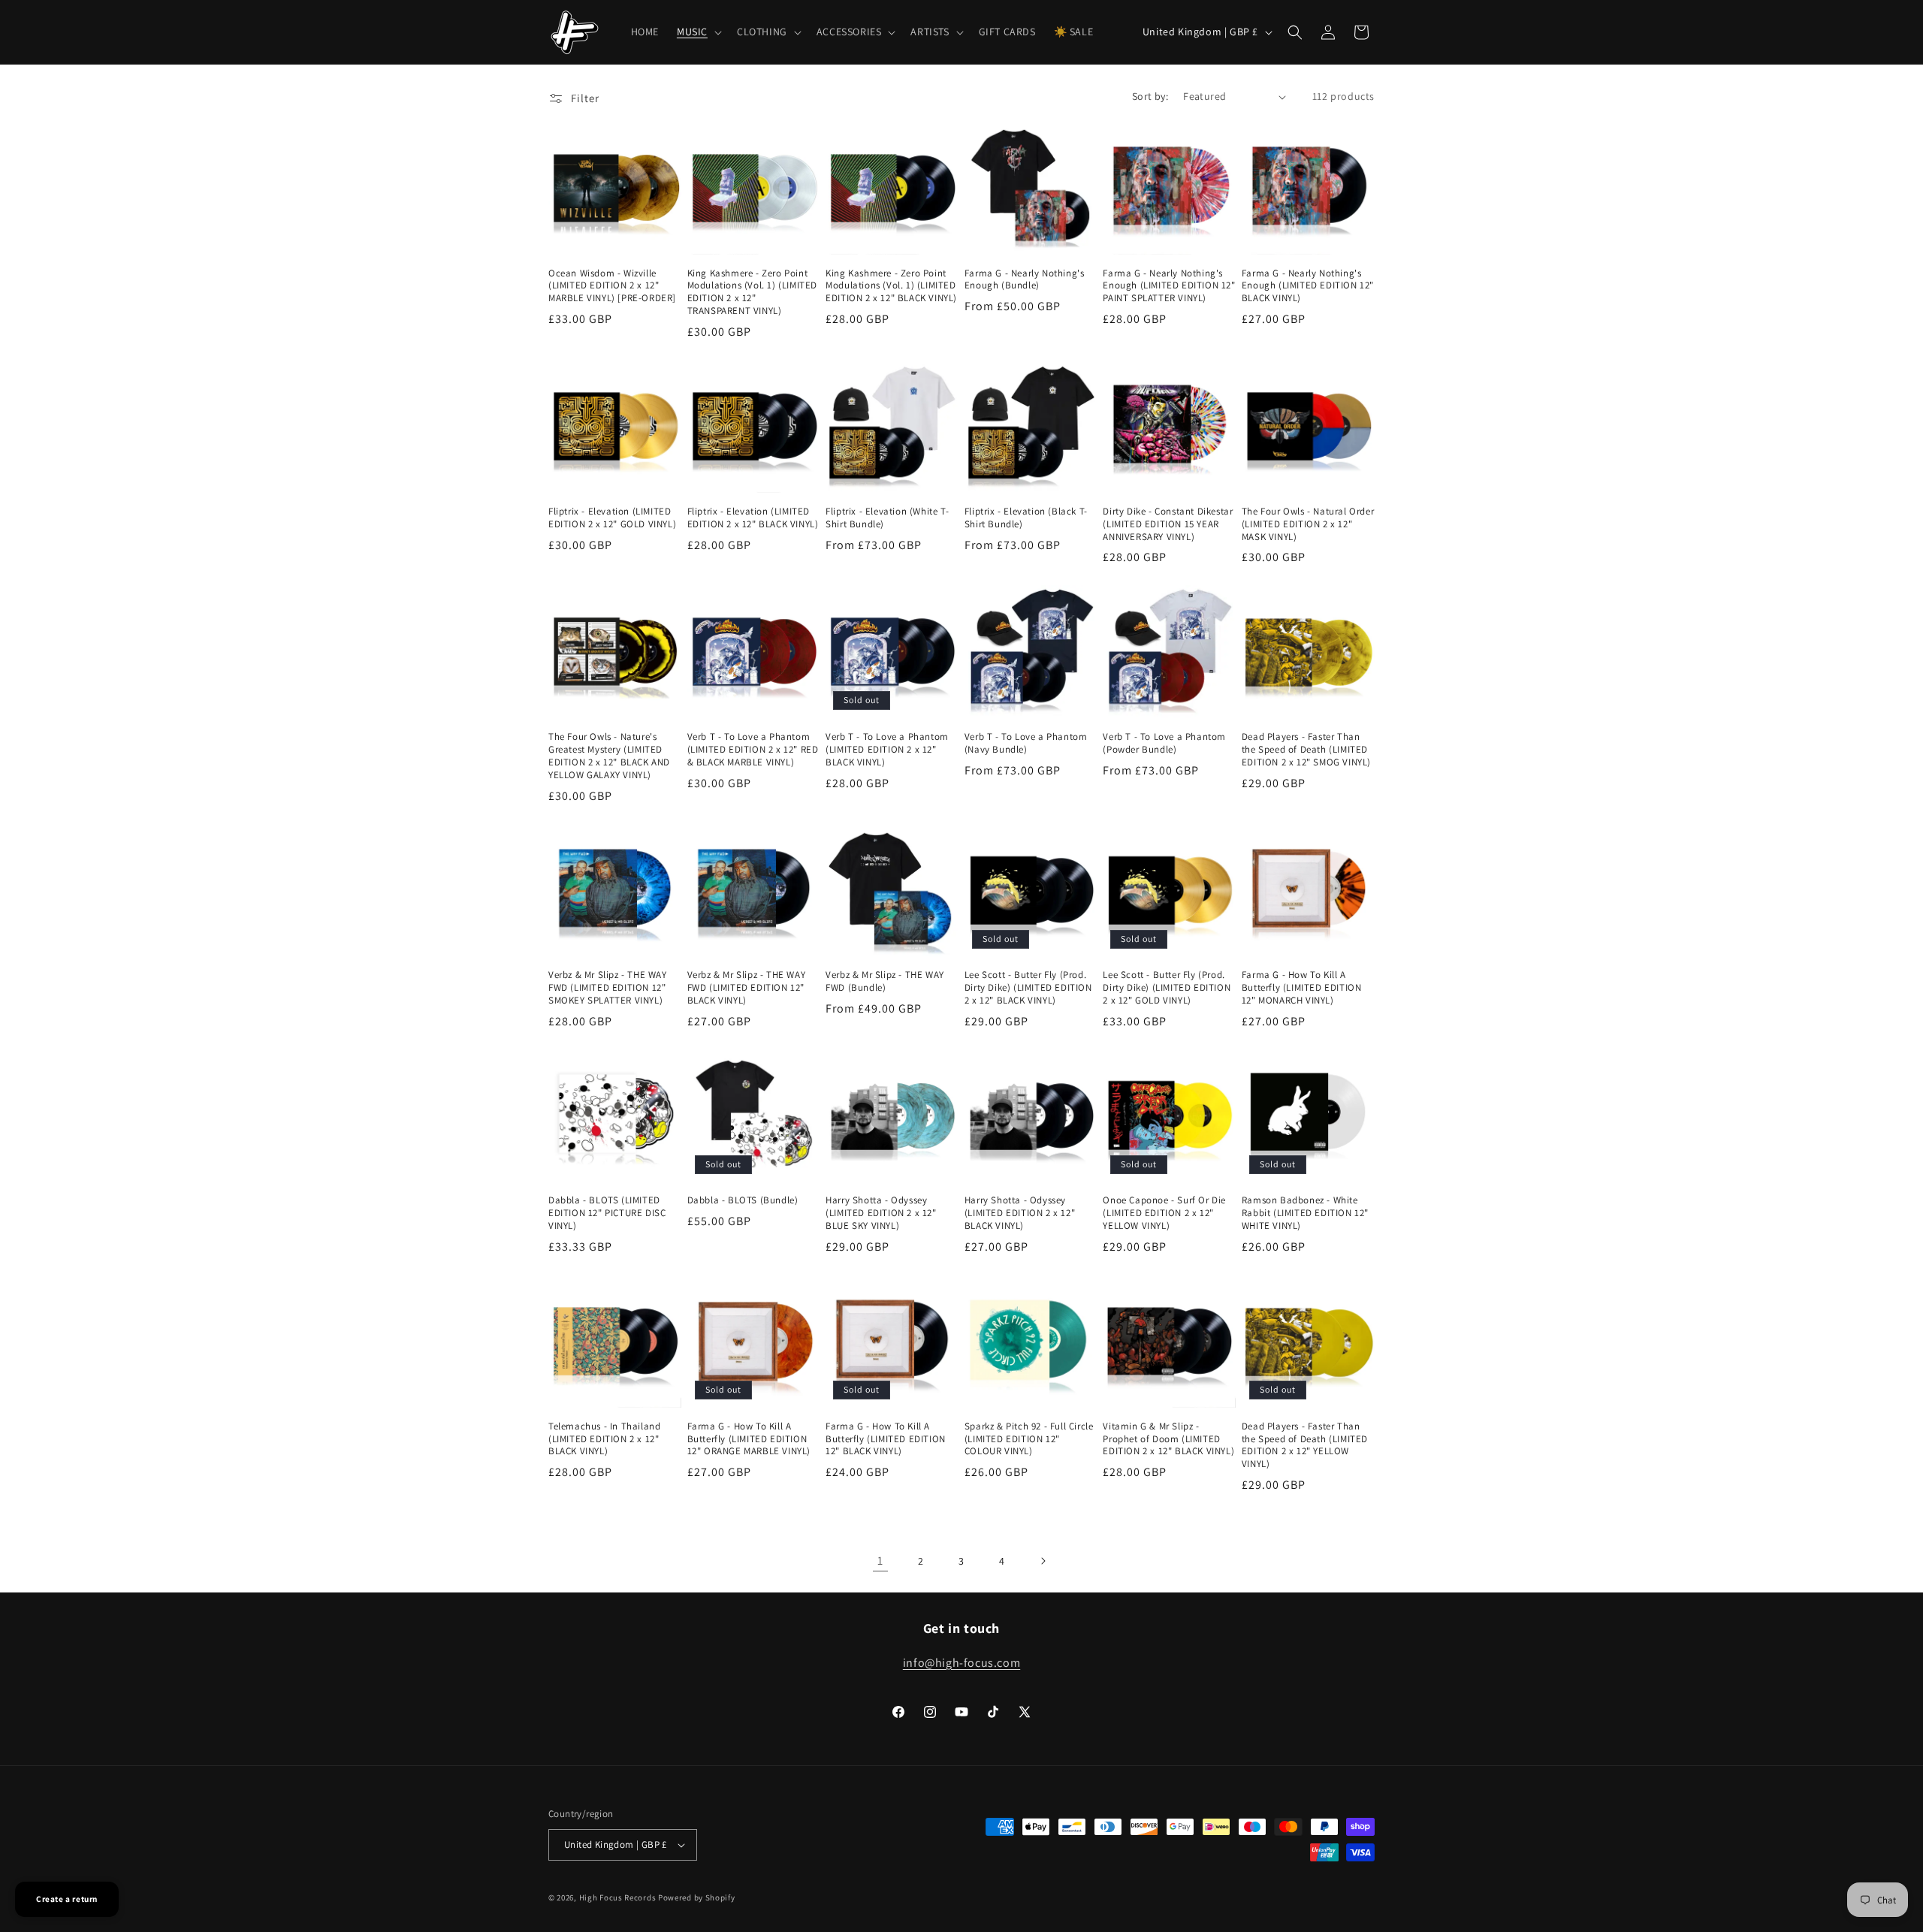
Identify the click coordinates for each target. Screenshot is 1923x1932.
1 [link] (880, 1561)
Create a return (67, 1899)
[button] (698, 32)
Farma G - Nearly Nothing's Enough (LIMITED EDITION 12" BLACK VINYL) (1308, 286)
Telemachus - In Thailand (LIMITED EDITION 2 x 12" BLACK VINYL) (604, 1439)
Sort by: (1150, 96)
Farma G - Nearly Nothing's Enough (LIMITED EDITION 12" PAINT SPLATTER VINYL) (1169, 286)
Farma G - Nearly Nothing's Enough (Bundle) (1025, 280)
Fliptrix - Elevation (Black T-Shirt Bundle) (1026, 518)
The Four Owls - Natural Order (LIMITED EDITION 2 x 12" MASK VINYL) (1308, 524)
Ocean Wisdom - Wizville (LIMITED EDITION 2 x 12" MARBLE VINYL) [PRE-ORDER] (612, 286)
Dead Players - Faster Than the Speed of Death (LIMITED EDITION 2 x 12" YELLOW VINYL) (1305, 1446)
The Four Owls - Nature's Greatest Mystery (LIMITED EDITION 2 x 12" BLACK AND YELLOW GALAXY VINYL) (609, 756)
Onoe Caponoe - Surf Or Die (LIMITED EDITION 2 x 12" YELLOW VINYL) (1164, 1213)
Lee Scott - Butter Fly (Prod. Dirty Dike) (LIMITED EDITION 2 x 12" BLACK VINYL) (1028, 988)
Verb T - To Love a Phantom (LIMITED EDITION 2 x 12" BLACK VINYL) (887, 750)
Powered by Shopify (697, 1897)
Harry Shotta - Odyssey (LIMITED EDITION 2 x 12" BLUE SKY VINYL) (881, 1213)
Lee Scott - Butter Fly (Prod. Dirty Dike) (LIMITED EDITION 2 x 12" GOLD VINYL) (1167, 988)
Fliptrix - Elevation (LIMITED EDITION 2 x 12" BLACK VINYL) (753, 518)
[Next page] (1043, 1561)
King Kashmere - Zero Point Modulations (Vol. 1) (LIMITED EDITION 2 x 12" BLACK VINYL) (891, 286)
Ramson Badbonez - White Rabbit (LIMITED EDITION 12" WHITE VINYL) (1305, 1213)
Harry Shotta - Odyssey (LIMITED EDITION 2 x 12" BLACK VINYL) (1020, 1213)
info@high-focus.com (961, 1663)
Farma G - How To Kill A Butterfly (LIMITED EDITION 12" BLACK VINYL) (886, 1439)
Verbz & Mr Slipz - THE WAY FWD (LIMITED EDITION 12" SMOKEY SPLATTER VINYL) (608, 988)
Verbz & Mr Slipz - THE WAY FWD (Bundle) (885, 981)
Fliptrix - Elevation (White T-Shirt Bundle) (887, 518)
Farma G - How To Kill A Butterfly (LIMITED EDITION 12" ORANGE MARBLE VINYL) (749, 1439)
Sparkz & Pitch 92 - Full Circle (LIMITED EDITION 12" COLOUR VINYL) (1029, 1439)
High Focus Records (618, 1897)
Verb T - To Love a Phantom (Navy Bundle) (1026, 743)
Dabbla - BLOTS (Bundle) (743, 1200)
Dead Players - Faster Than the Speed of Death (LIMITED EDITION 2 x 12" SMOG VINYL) (1306, 750)
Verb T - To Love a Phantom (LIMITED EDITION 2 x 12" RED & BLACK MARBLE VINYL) (753, 750)
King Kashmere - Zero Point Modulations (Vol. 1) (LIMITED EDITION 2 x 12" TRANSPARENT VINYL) (752, 293)
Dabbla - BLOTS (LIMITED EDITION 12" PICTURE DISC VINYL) (607, 1213)
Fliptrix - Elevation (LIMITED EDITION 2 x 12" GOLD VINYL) (612, 518)
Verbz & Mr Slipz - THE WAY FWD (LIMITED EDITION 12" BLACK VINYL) (747, 988)
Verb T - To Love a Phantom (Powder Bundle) (1164, 743)
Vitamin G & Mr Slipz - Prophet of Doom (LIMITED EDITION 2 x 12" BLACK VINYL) (1168, 1439)
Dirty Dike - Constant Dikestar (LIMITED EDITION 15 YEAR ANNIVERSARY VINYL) (1168, 524)
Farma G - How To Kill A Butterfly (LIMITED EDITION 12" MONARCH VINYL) (1302, 988)
